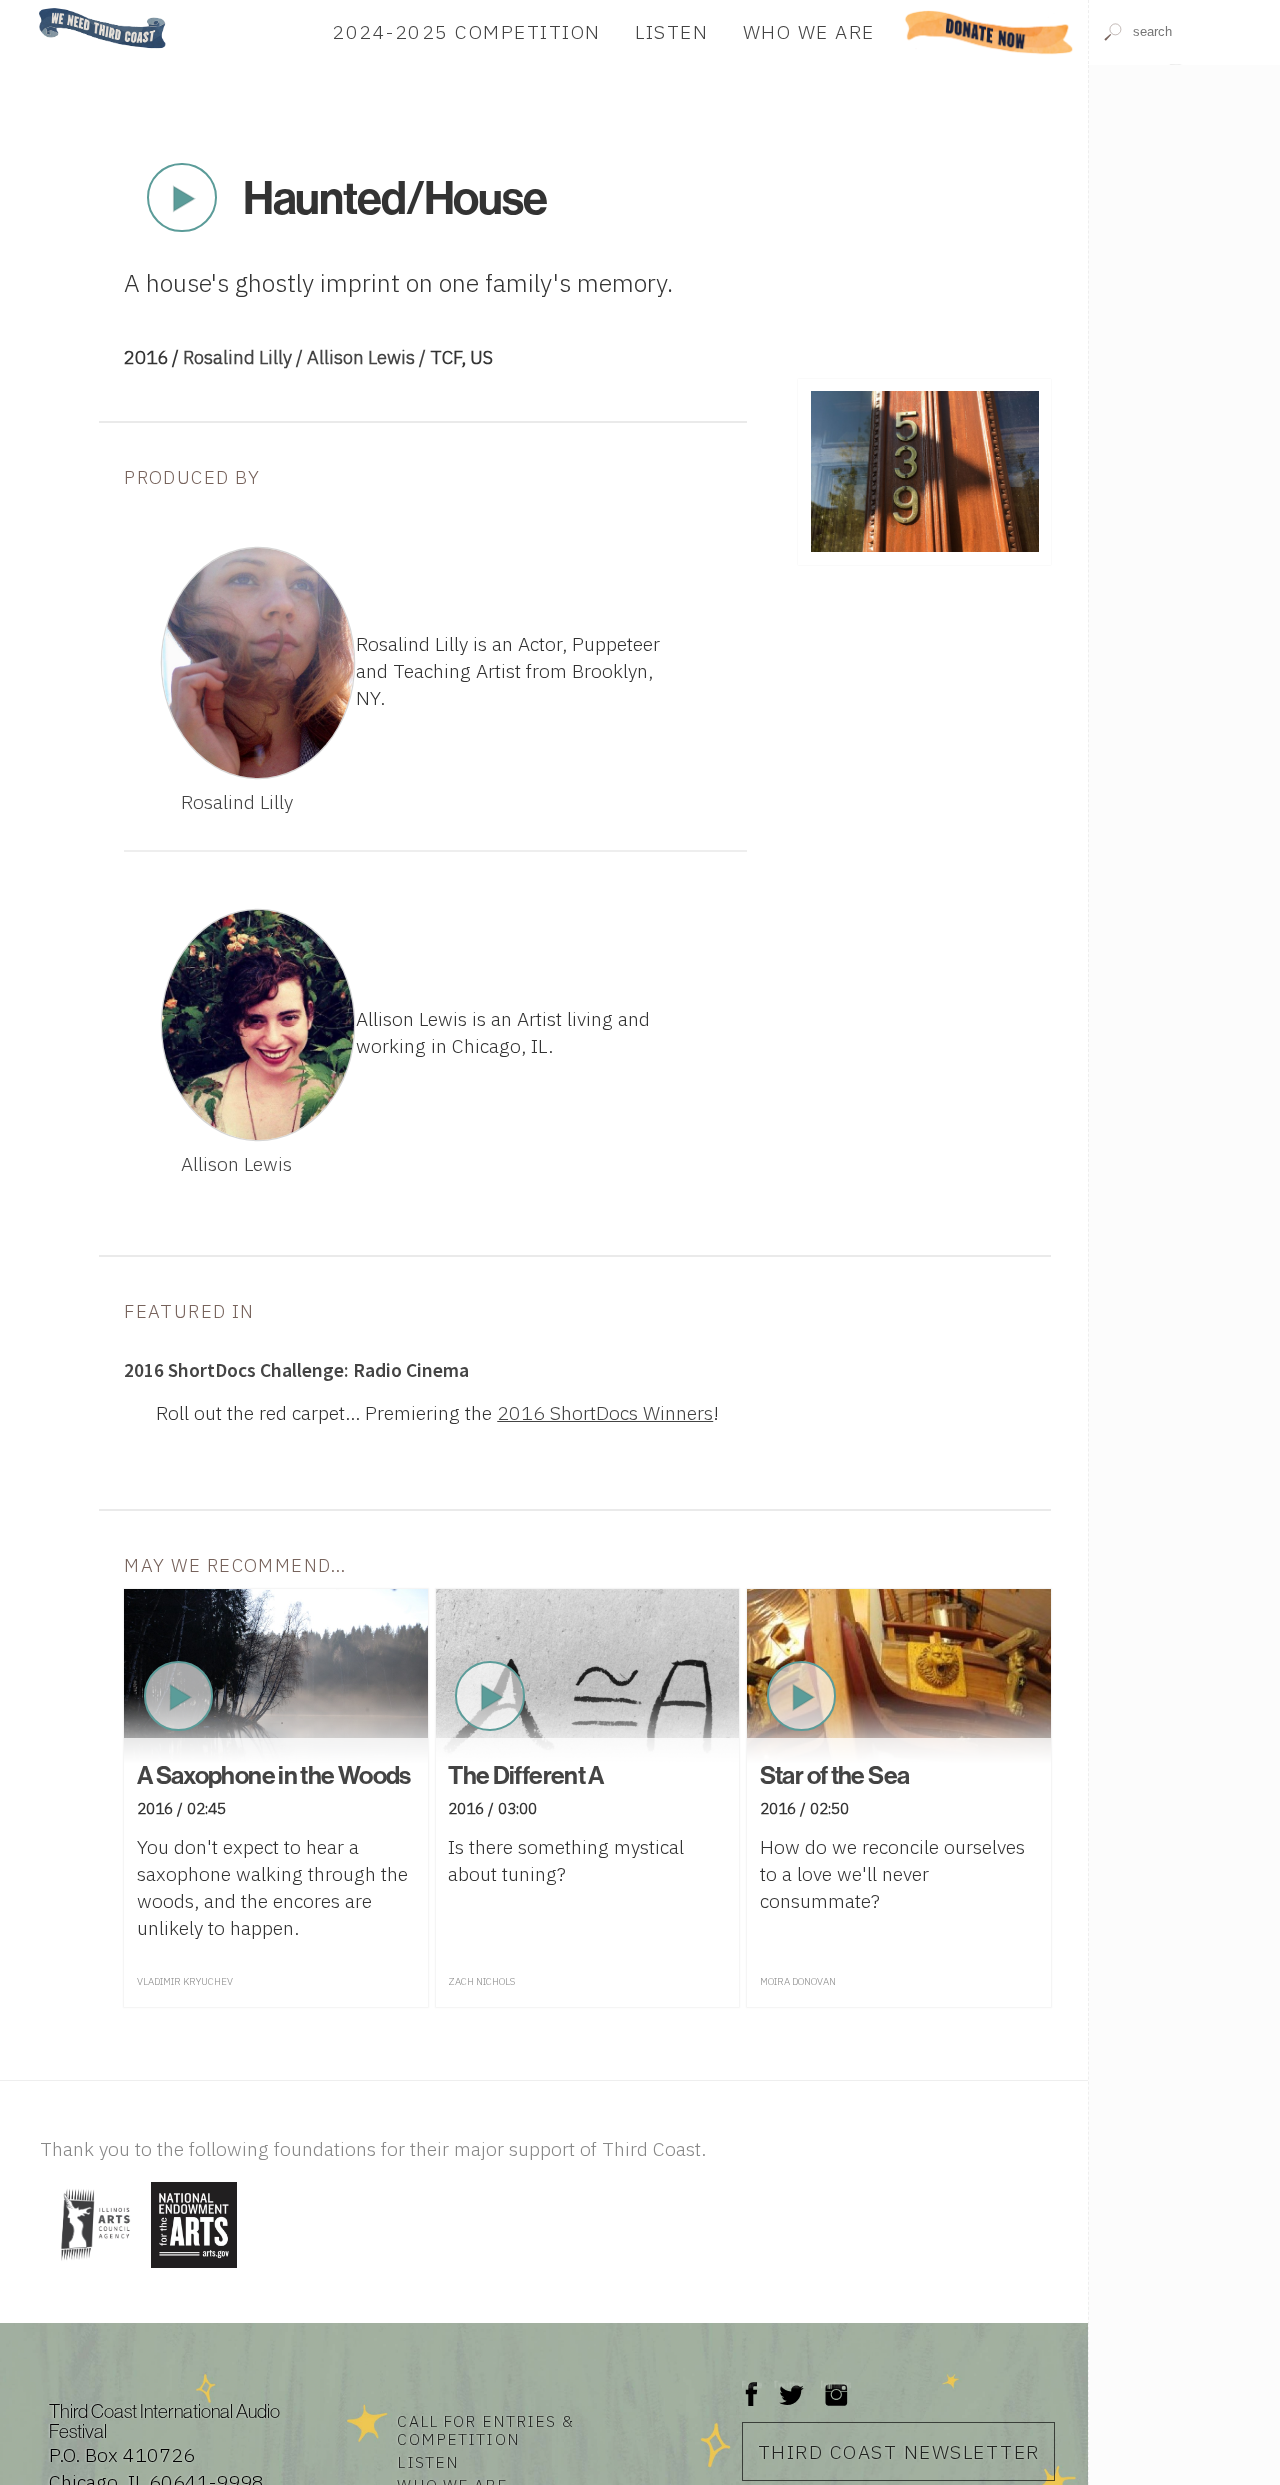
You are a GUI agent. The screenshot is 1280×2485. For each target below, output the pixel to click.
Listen (671, 31)
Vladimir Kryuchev (185, 1981)
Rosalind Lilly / (245, 357)
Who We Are (809, 31)
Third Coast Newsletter (899, 2451)
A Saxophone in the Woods (274, 1775)
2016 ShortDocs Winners (605, 1412)
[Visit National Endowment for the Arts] (194, 2269)
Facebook (752, 2384)
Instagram (836, 2384)
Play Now (182, 198)
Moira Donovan (798, 1981)
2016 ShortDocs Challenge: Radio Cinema (296, 1370)
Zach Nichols (481, 1981)
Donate (989, 31)
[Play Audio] (1184, 162)
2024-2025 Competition (466, 31)
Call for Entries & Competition (485, 2430)
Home (33, 9)
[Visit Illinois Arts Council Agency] (93, 2269)
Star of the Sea (835, 1775)
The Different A (526, 1775)
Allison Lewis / (368, 357)
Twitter (789, 2384)
